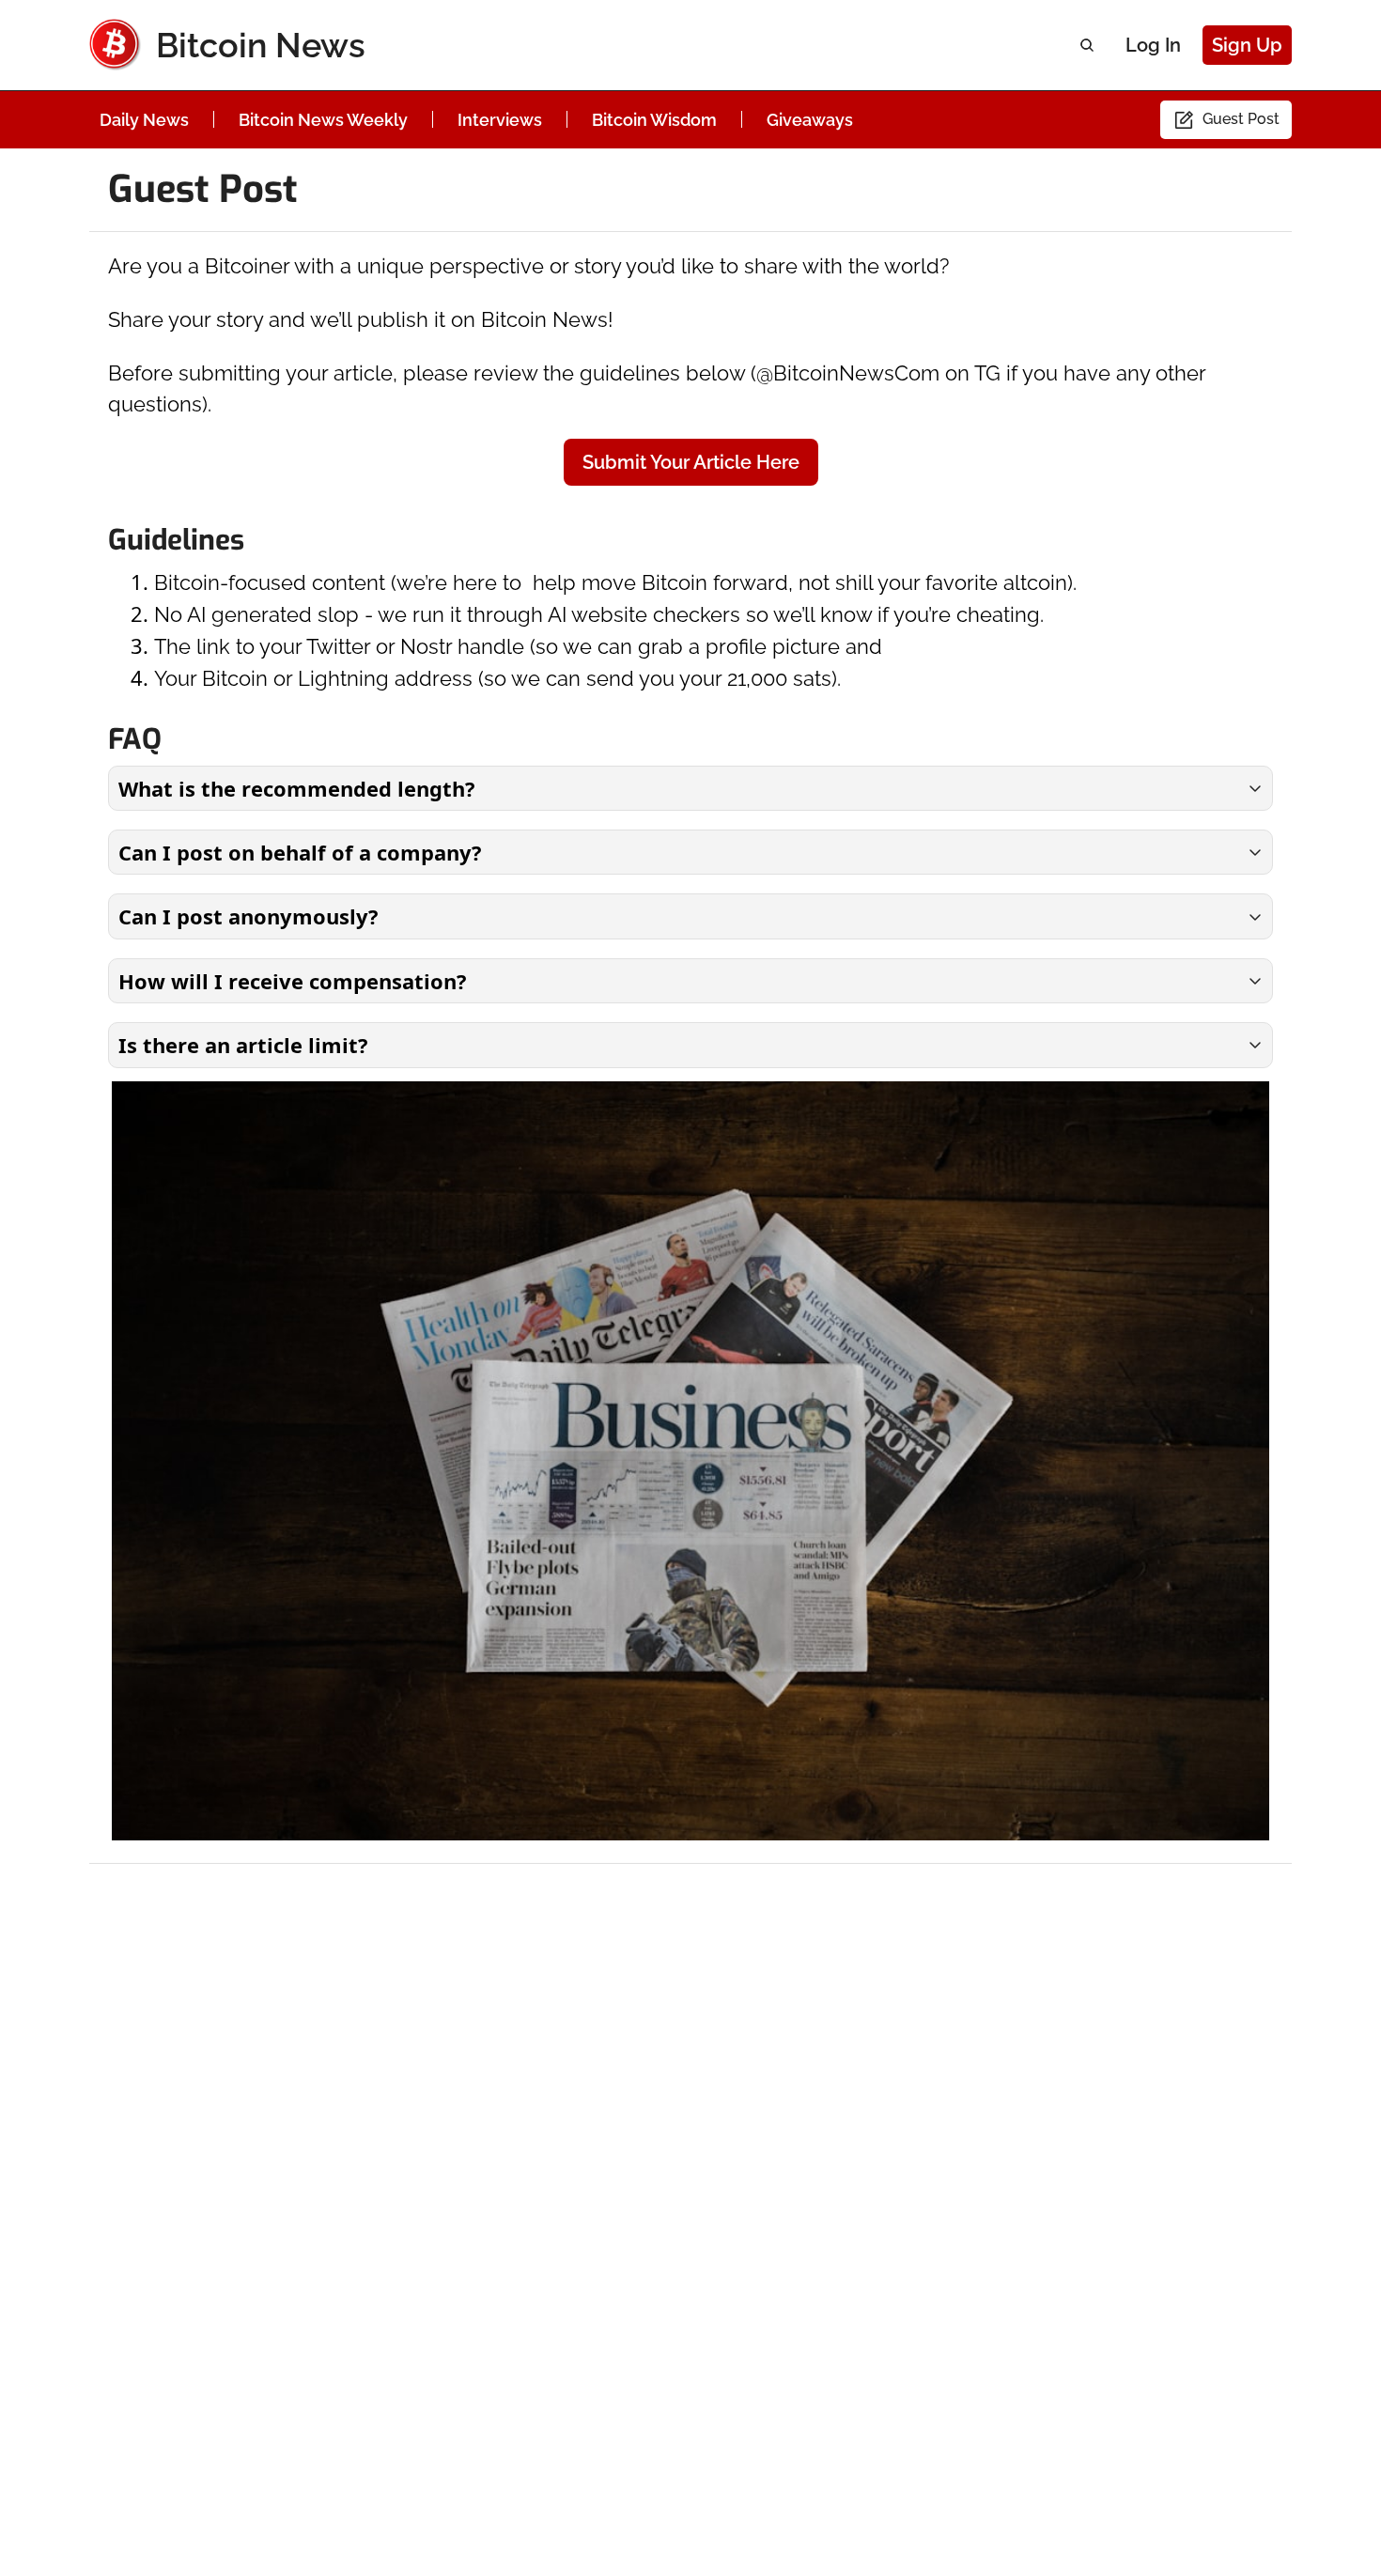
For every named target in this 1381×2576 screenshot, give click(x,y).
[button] (690, 788)
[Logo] (116, 45)
